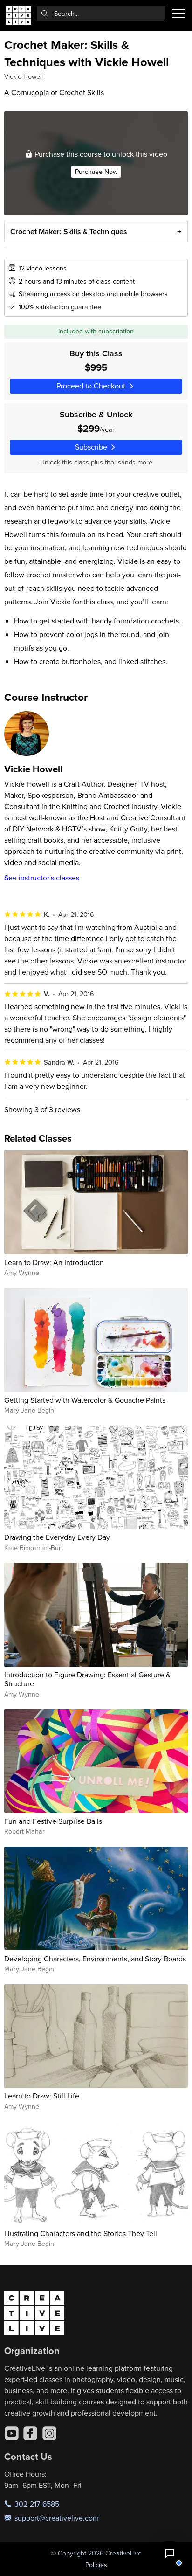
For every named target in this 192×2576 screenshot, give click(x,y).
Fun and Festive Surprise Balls (53, 1821)
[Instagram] (49, 2433)
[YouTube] (12, 2433)
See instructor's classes (42, 878)
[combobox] (101, 14)
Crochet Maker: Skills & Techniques (69, 232)
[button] (170, 2554)
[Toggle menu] (178, 14)
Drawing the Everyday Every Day (57, 1537)
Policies (96, 2565)
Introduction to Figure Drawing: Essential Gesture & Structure (87, 1679)
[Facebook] (30, 2433)
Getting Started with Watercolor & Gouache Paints (85, 1400)
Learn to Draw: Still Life (42, 2096)
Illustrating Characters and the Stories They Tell (81, 2233)
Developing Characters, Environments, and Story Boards (95, 1959)
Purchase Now (96, 172)
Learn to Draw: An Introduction (54, 1262)
